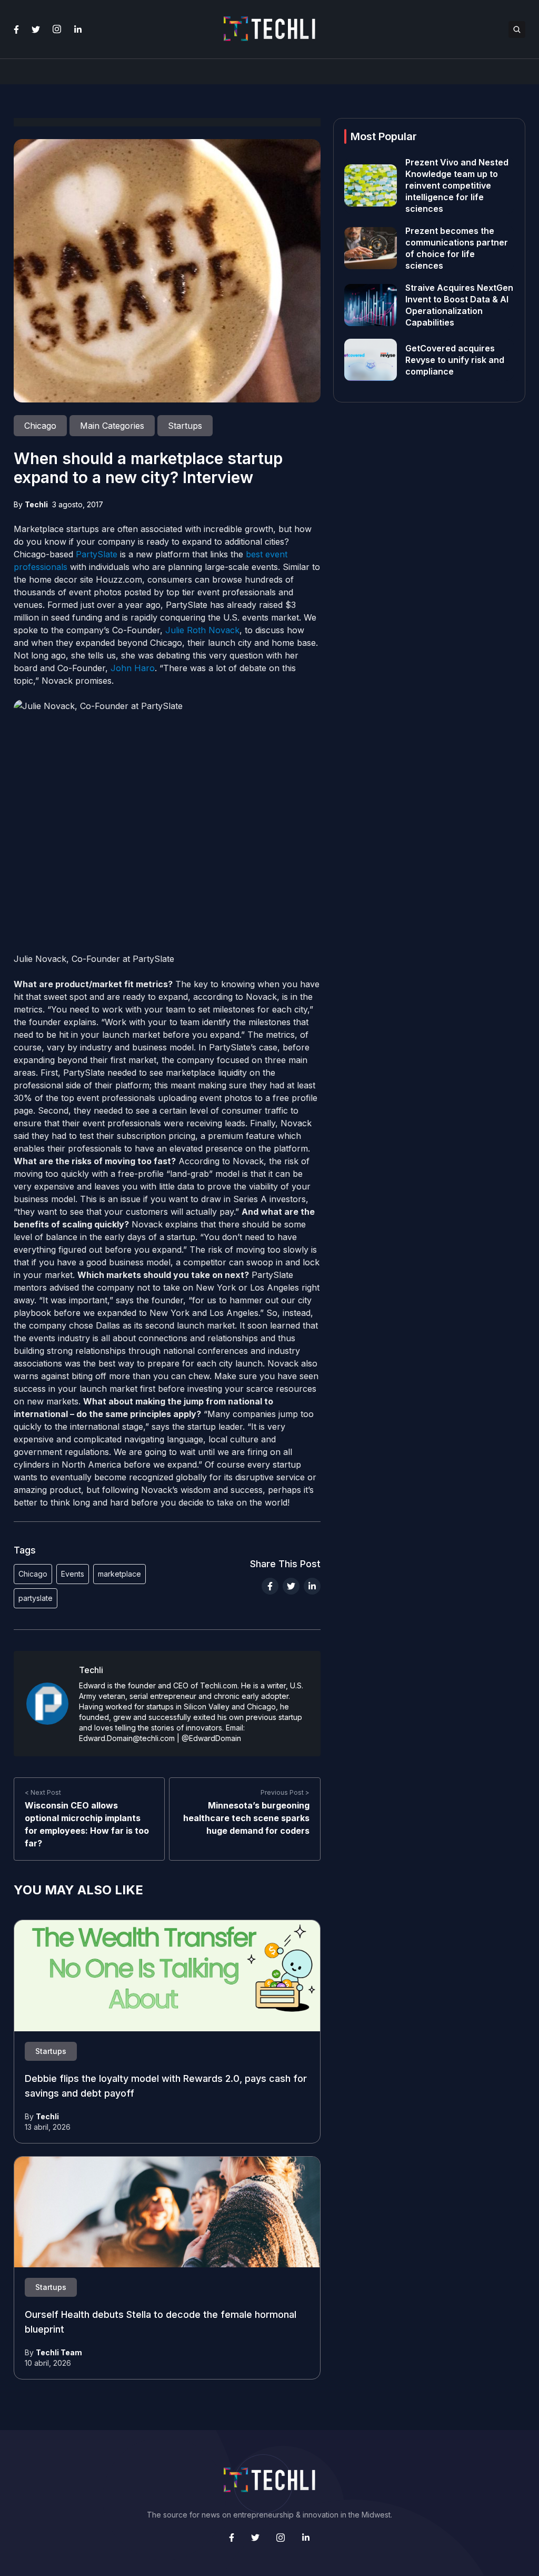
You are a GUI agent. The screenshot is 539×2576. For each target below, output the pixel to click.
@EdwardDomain (211, 1738)
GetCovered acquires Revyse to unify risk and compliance (455, 360)
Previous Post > (285, 1792)
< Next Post (43, 1792)
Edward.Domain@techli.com (127, 1738)
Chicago (33, 1574)
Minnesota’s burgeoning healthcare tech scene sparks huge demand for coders (246, 1818)
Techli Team (59, 2352)
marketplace (119, 1574)
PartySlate (97, 554)
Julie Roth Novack (202, 630)
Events (73, 1574)
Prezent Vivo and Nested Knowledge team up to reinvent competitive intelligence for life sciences (457, 185)
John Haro (133, 668)
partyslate (36, 1598)
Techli (36, 504)
